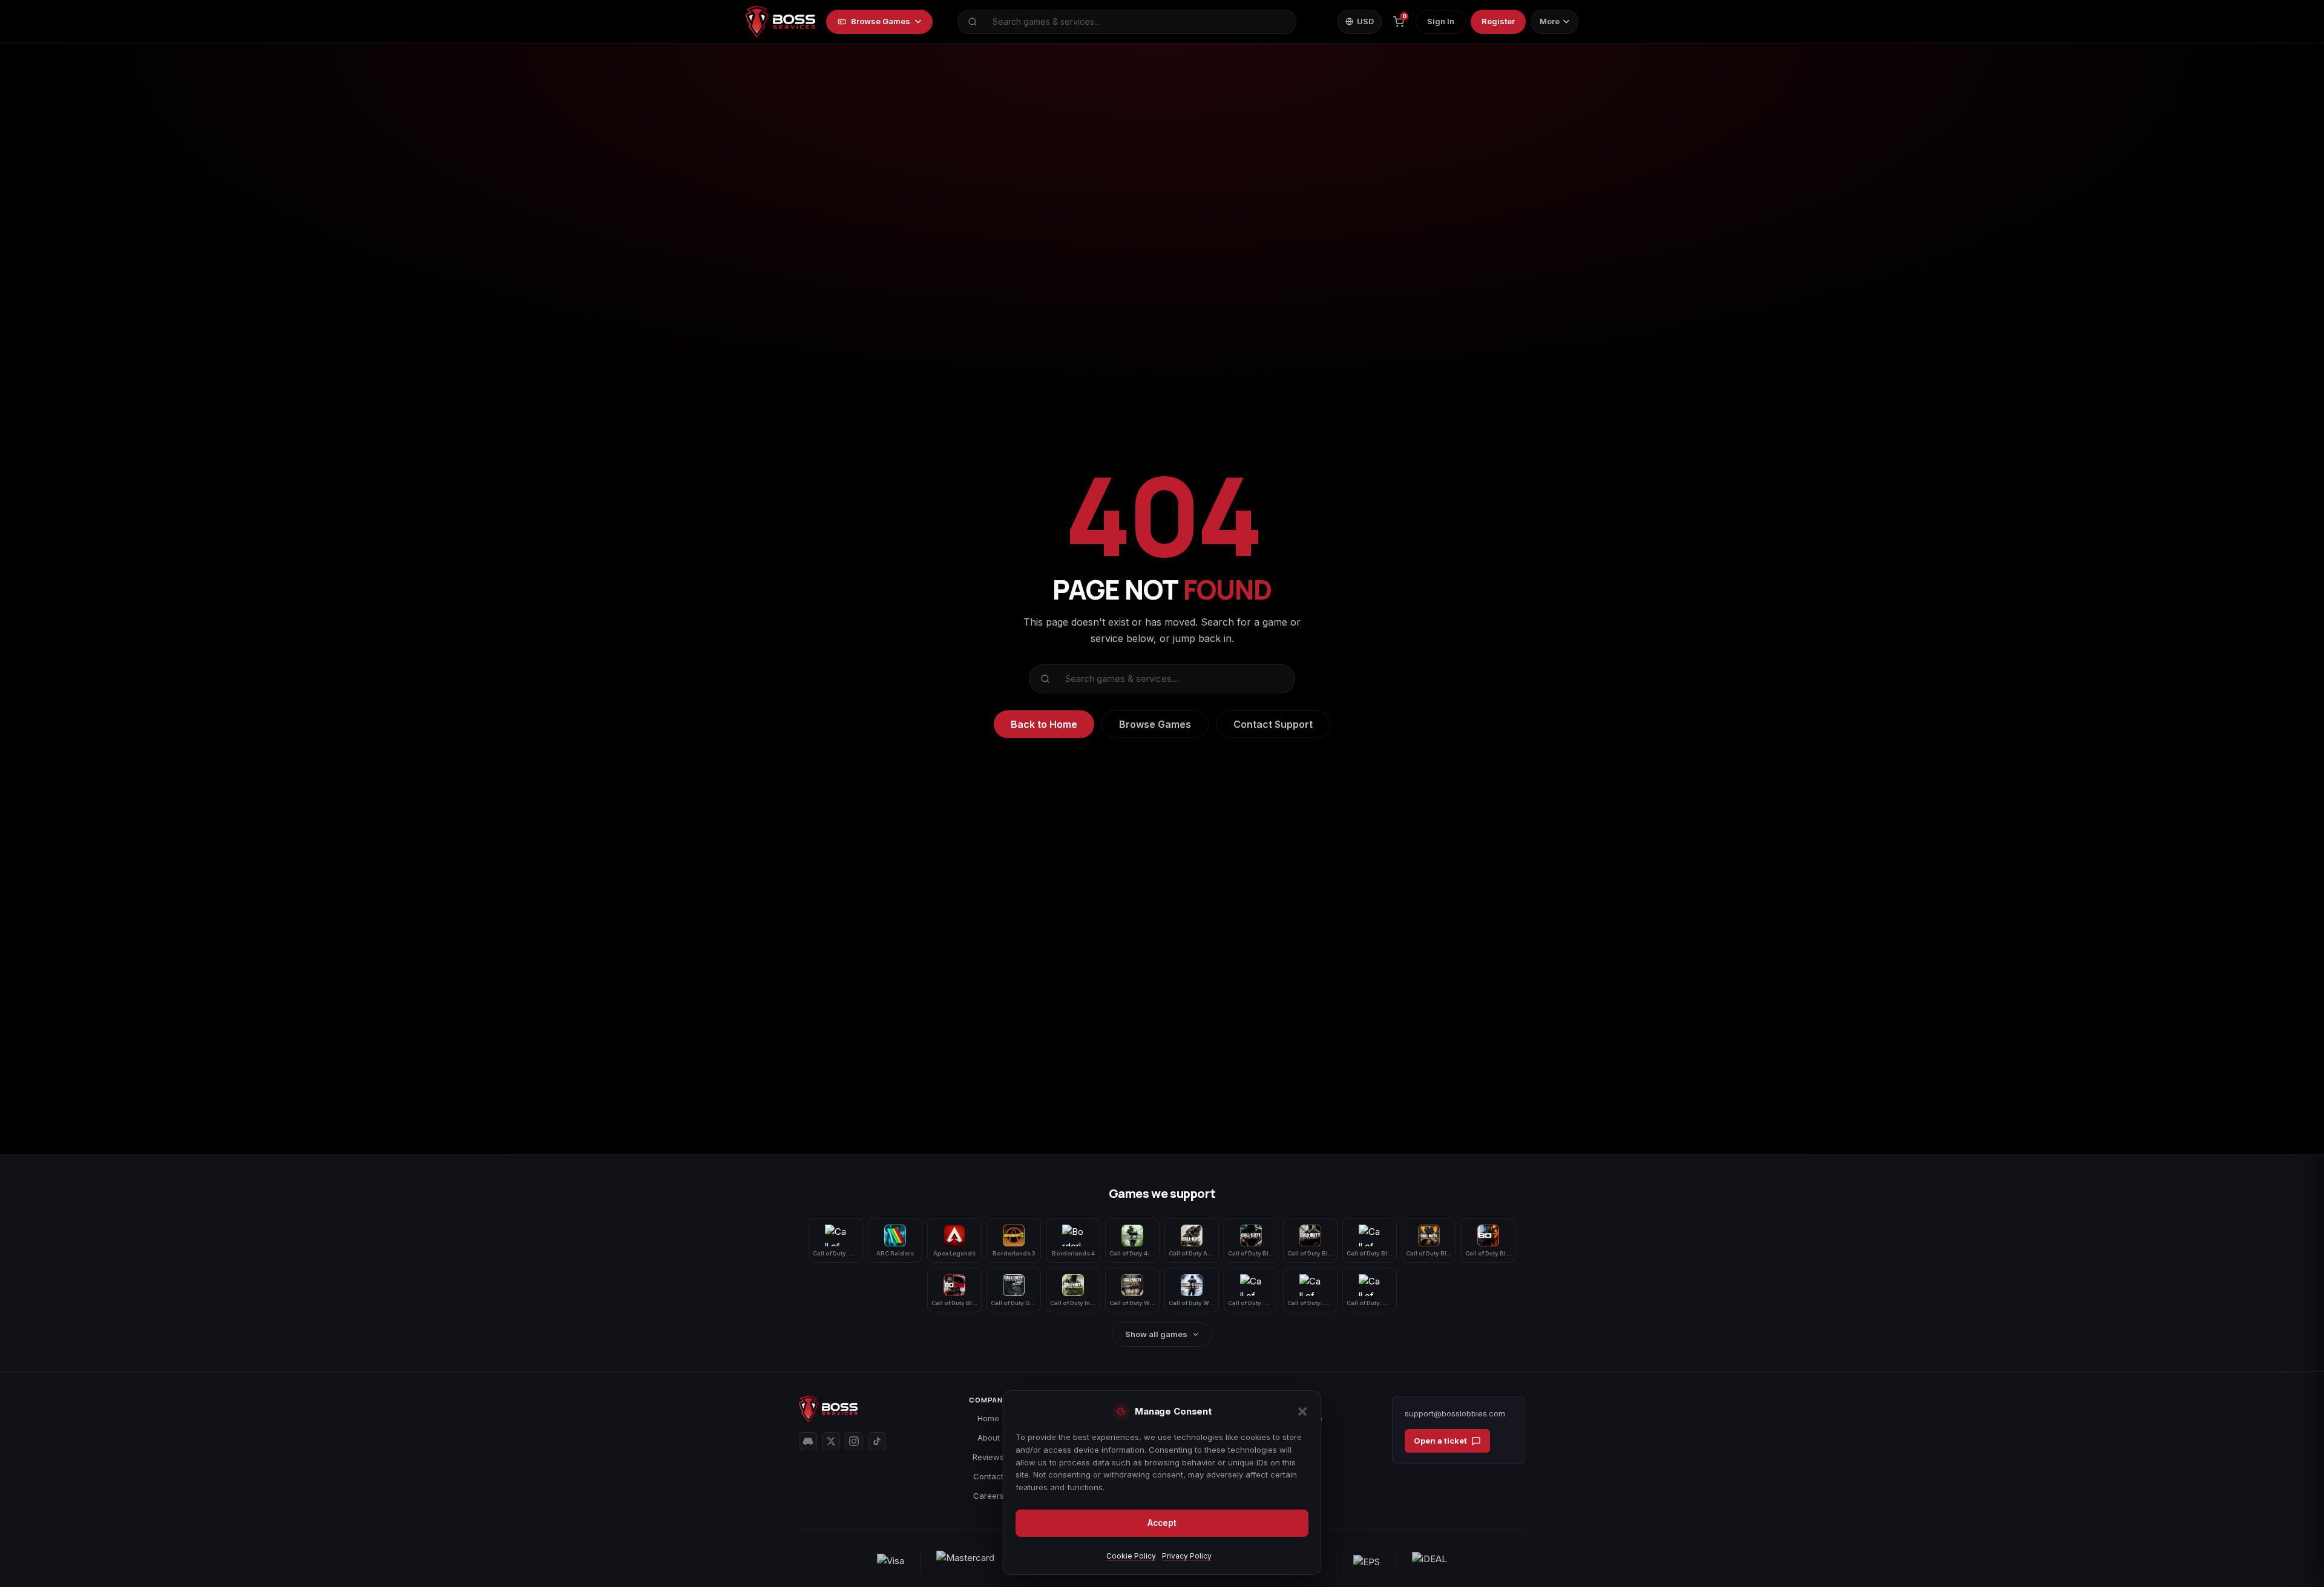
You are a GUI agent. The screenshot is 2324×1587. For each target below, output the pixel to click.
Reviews (988, 1457)
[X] (831, 1441)
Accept (1162, 1523)
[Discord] (808, 1441)
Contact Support (1273, 724)
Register (1498, 21)
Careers (989, 1496)
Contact (988, 1476)
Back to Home (1044, 724)
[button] (1302, 1412)
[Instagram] (854, 1441)
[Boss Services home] (780, 22)
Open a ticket (1440, 1441)
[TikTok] (877, 1441)
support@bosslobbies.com (1455, 1413)
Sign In (1441, 21)
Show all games (1156, 1334)
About (989, 1438)
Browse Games (881, 21)
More (1550, 21)
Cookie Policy (1131, 1556)
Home (988, 1418)
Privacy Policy (1187, 1556)
